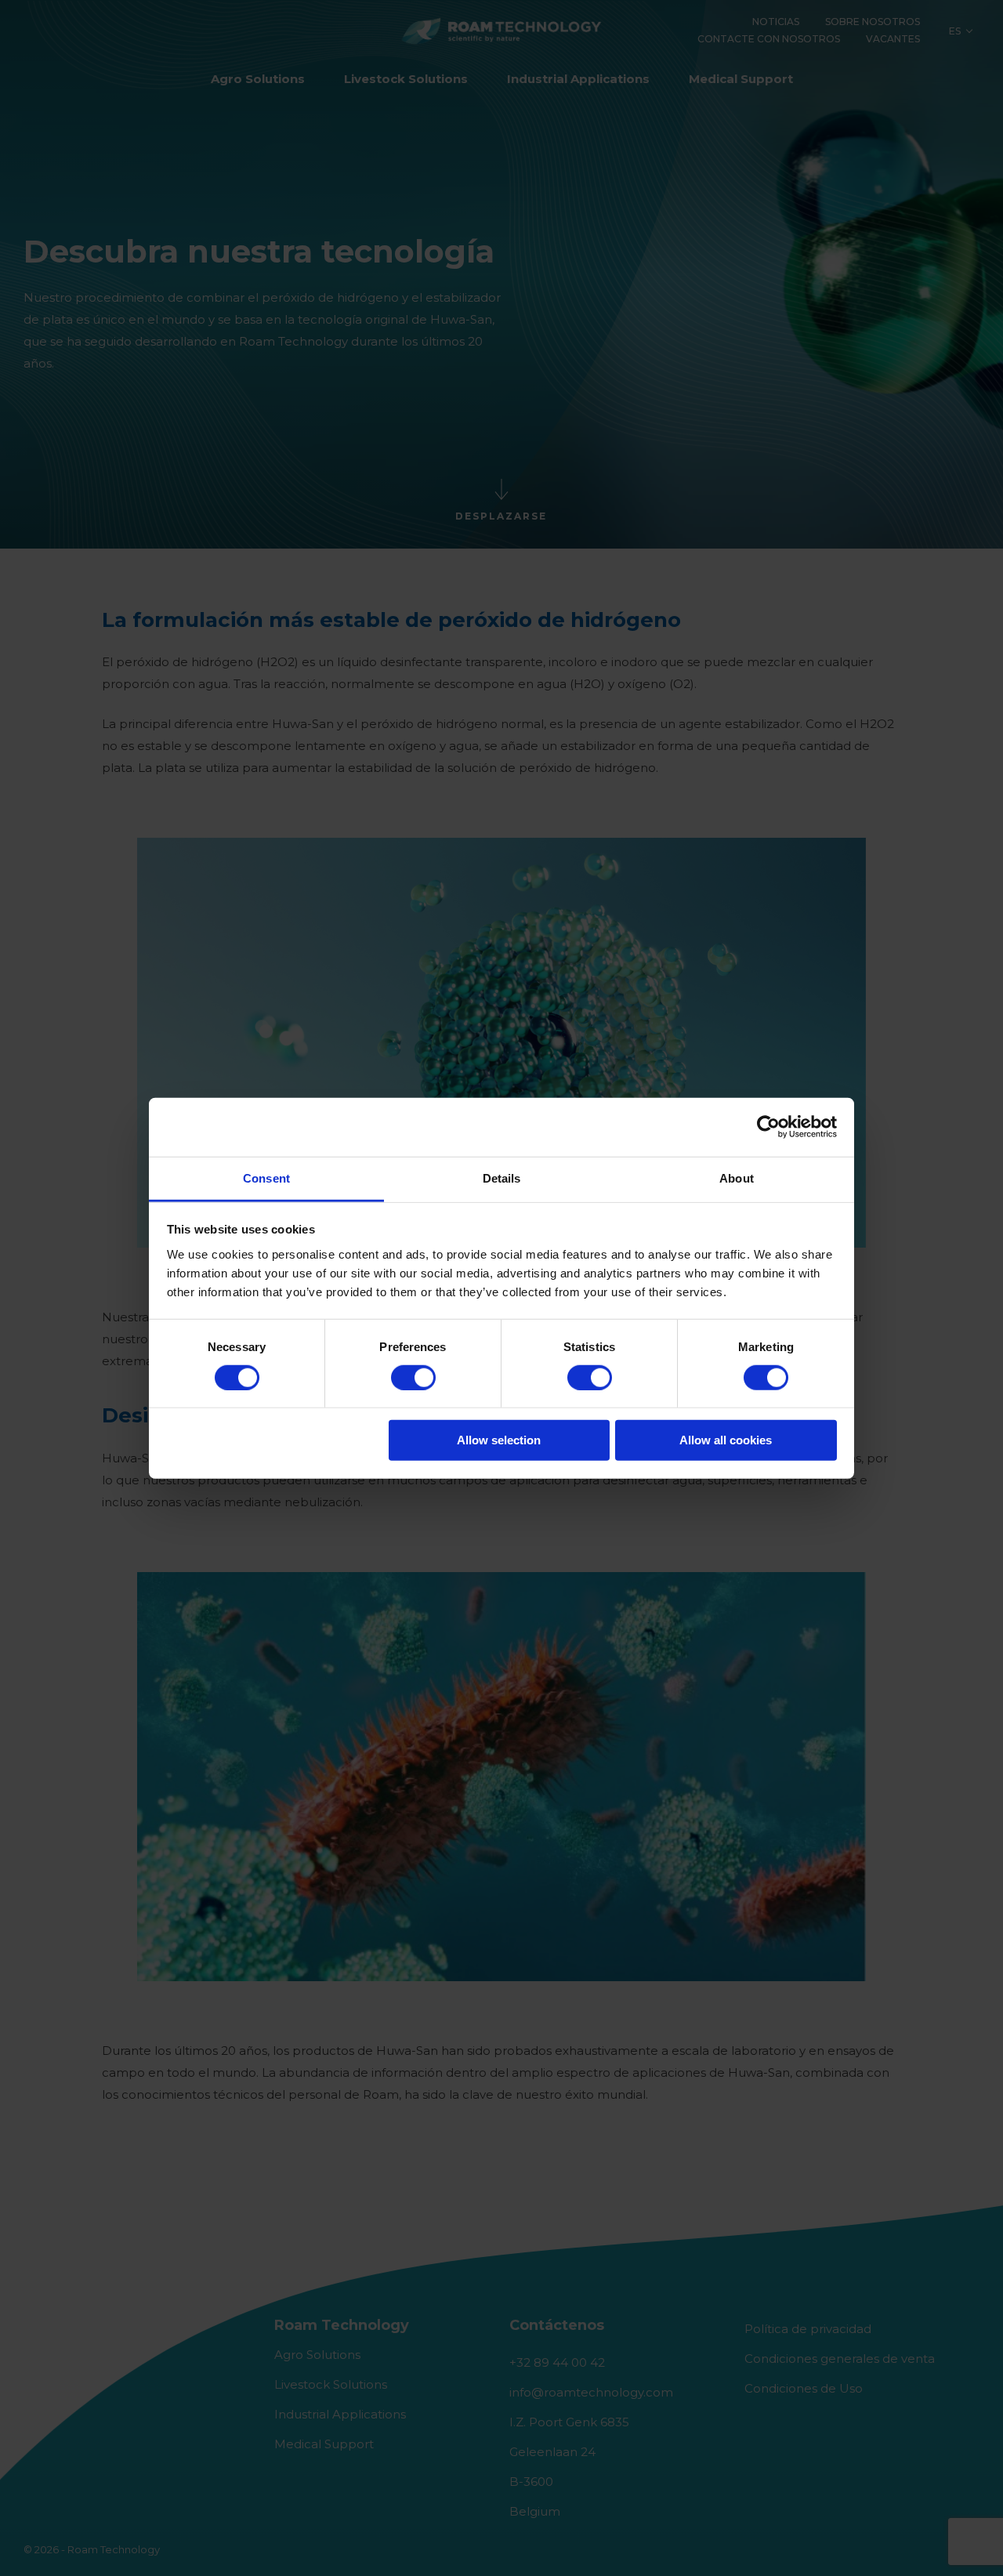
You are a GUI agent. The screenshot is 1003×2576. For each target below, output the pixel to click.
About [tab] (737, 1177)
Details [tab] (502, 1177)
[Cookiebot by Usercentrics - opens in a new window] (768, 1127)
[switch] (413, 1378)
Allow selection (499, 1440)
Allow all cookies (726, 1440)
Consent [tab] (266, 1177)
